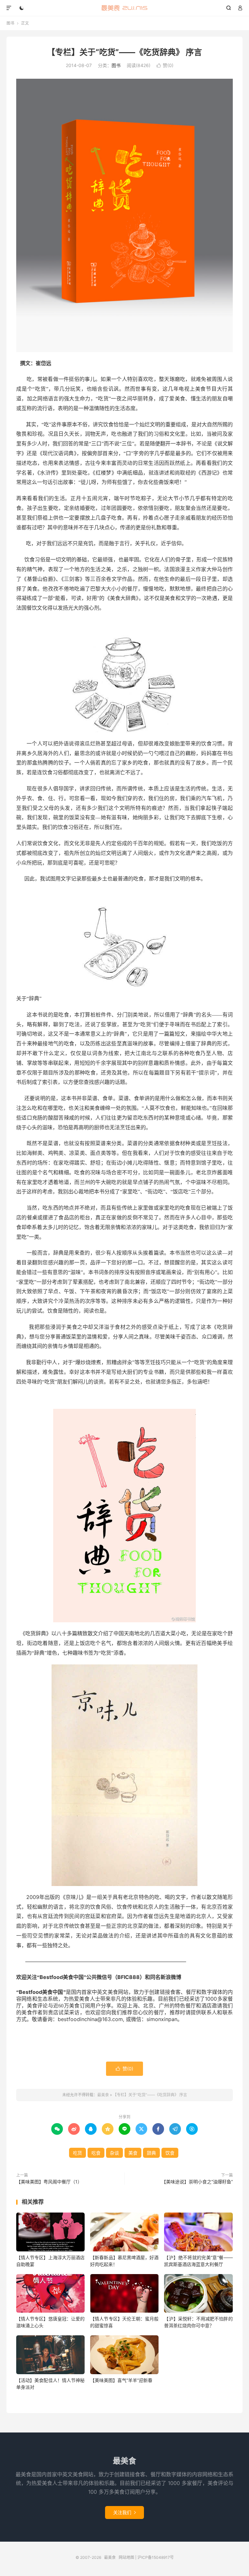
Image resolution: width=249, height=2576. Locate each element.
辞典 (151, 2153)
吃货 (77, 2153)
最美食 (125, 8)
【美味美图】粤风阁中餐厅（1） (49, 2182)
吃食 (96, 2153)
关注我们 (124, 2512)
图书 (10, 23)
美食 (133, 2153)
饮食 (170, 2153)
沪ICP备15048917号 (156, 2557)
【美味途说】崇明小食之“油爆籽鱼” (197, 2182)
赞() (165, 65)
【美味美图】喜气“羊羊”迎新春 (121, 2380)
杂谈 (114, 2153)
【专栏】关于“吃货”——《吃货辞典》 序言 (124, 52)
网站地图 (126, 2557)
